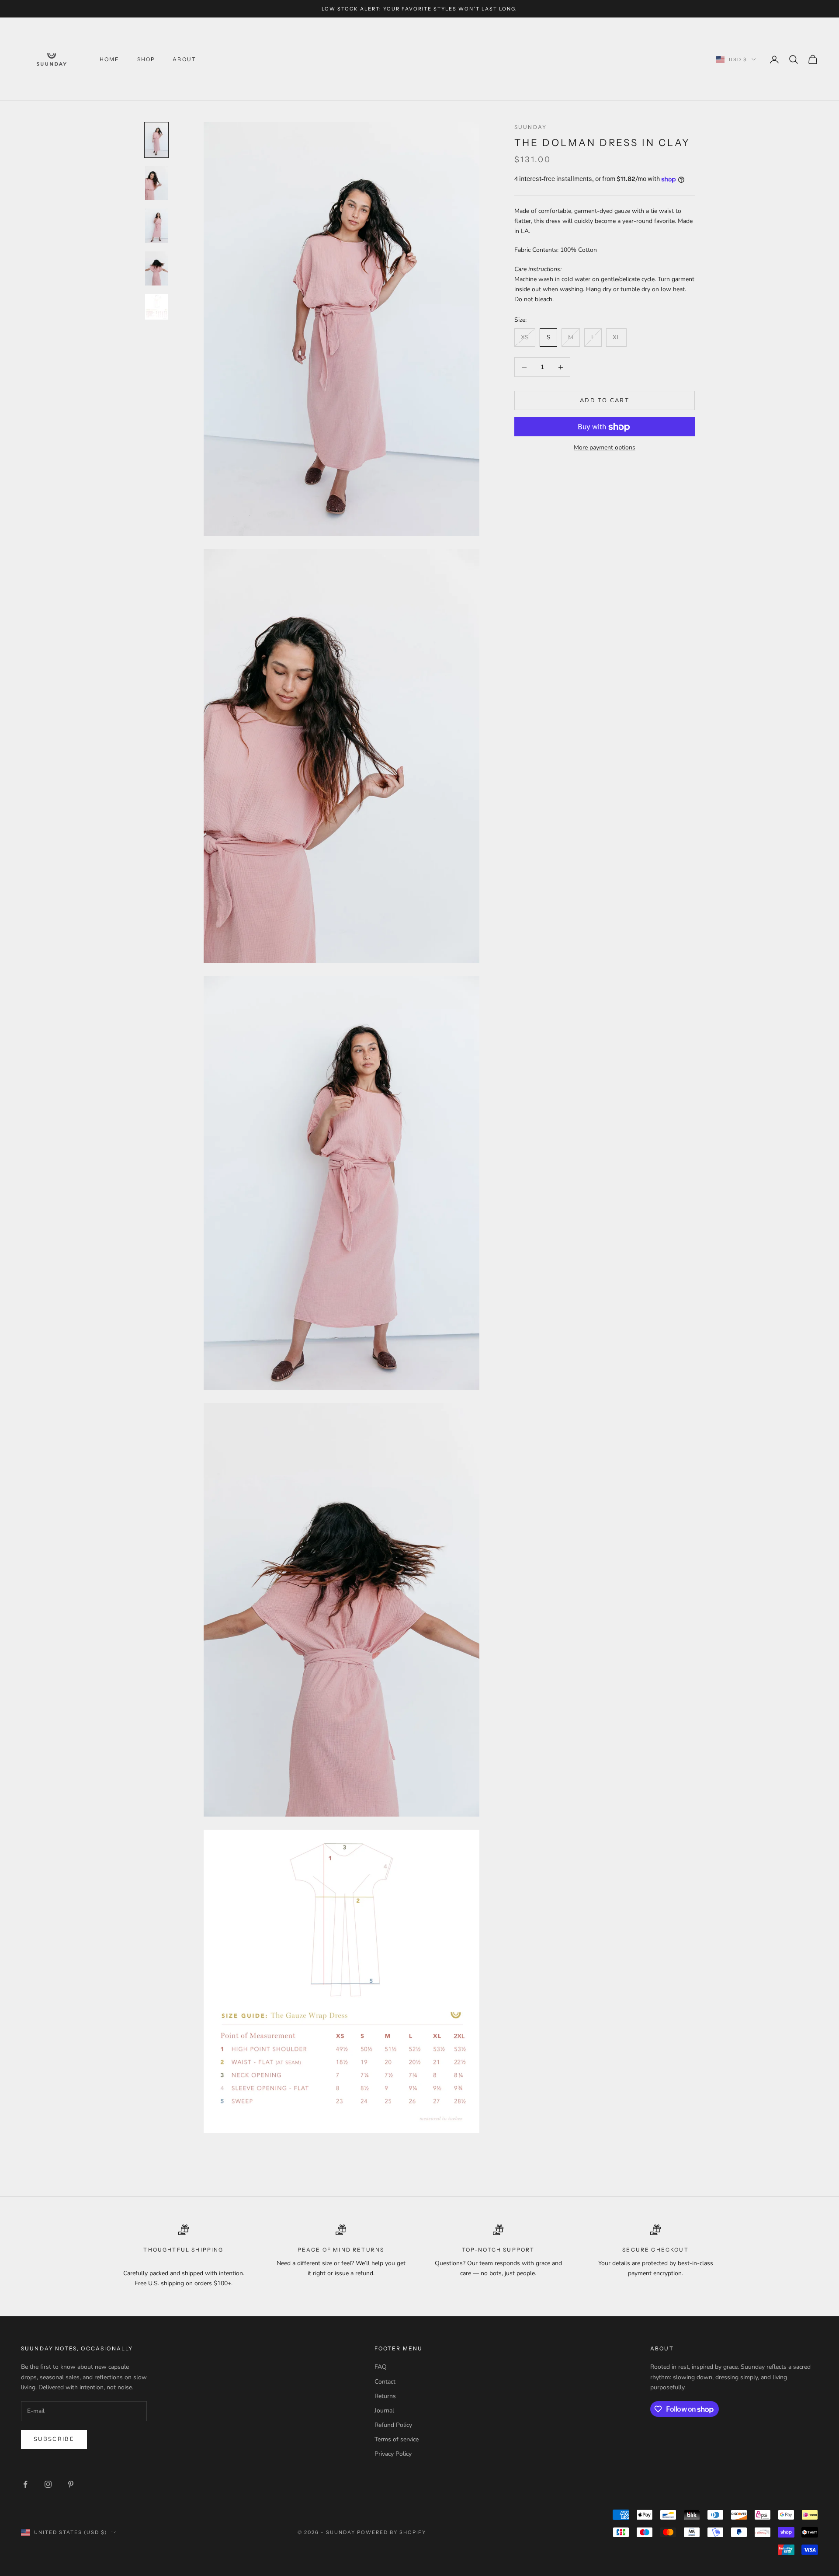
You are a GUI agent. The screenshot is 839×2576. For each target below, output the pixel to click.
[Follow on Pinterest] (71, 2484)
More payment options (605, 448)
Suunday (530, 127)
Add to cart (605, 400)
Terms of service (397, 2439)
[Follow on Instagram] (48, 2484)
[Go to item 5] (156, 307)
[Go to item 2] (156, 183)
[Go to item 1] (156, 140)
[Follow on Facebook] (25, 2484)
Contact (385, 2382)
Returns (385, 2396)
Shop (146, 59)
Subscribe (54, 2439)
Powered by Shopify (392, 2532)
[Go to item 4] (156, 268)
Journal (384, 2411)
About (184, 59)
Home (110, 59)
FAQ (381, 2367)
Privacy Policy (393, 2454)
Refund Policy (393, 2425)
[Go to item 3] (156, 226)
